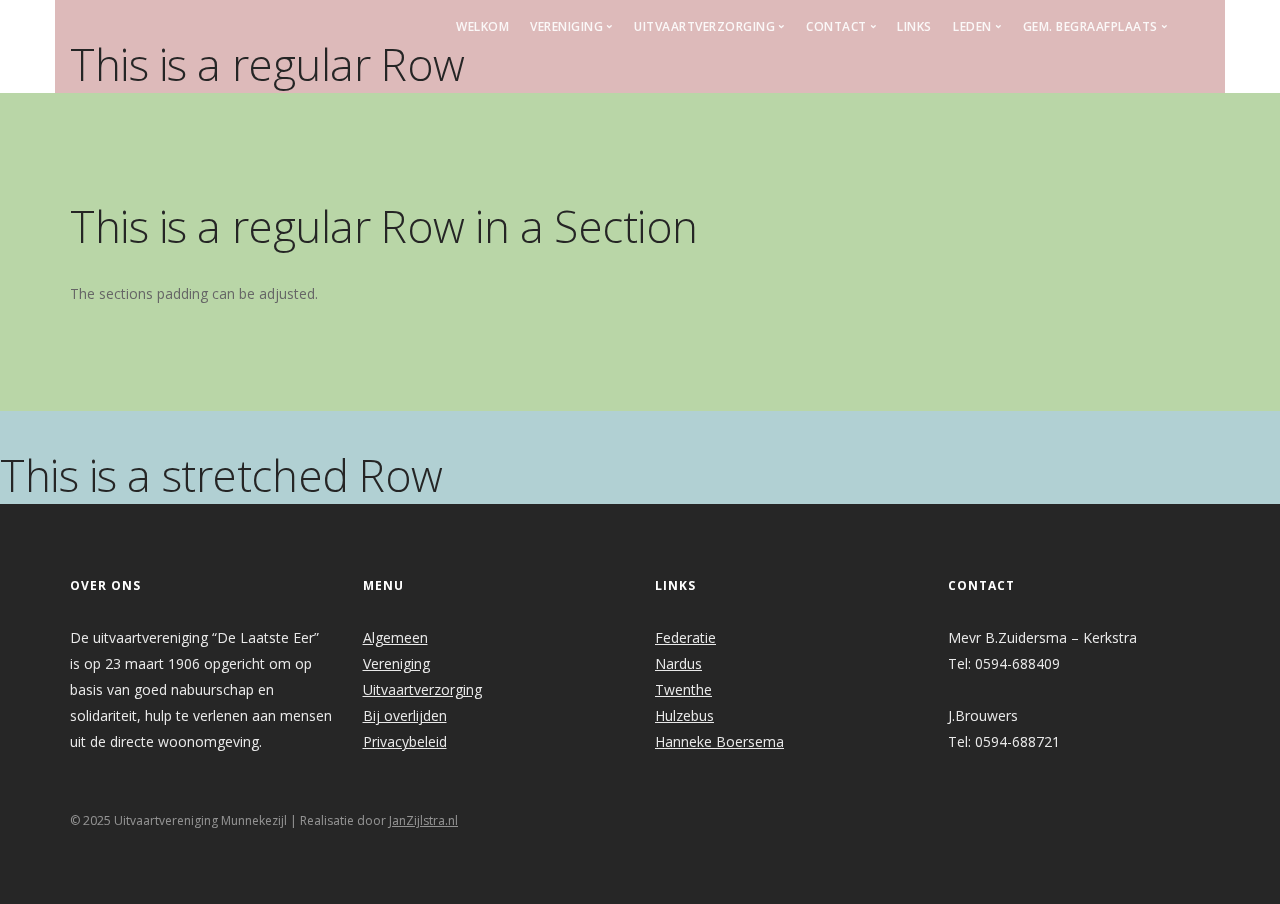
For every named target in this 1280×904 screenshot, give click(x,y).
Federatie (685, 637)
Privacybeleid (405, 741)
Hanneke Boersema (719, 741)
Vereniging (396, 663)
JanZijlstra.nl (423, 820)
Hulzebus (684, 715)
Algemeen (395, 637)
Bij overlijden (405, 715)
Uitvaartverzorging (422, 689)
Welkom (482, 26)
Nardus (678, 663)
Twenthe (683, 689)
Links (914, 26)
